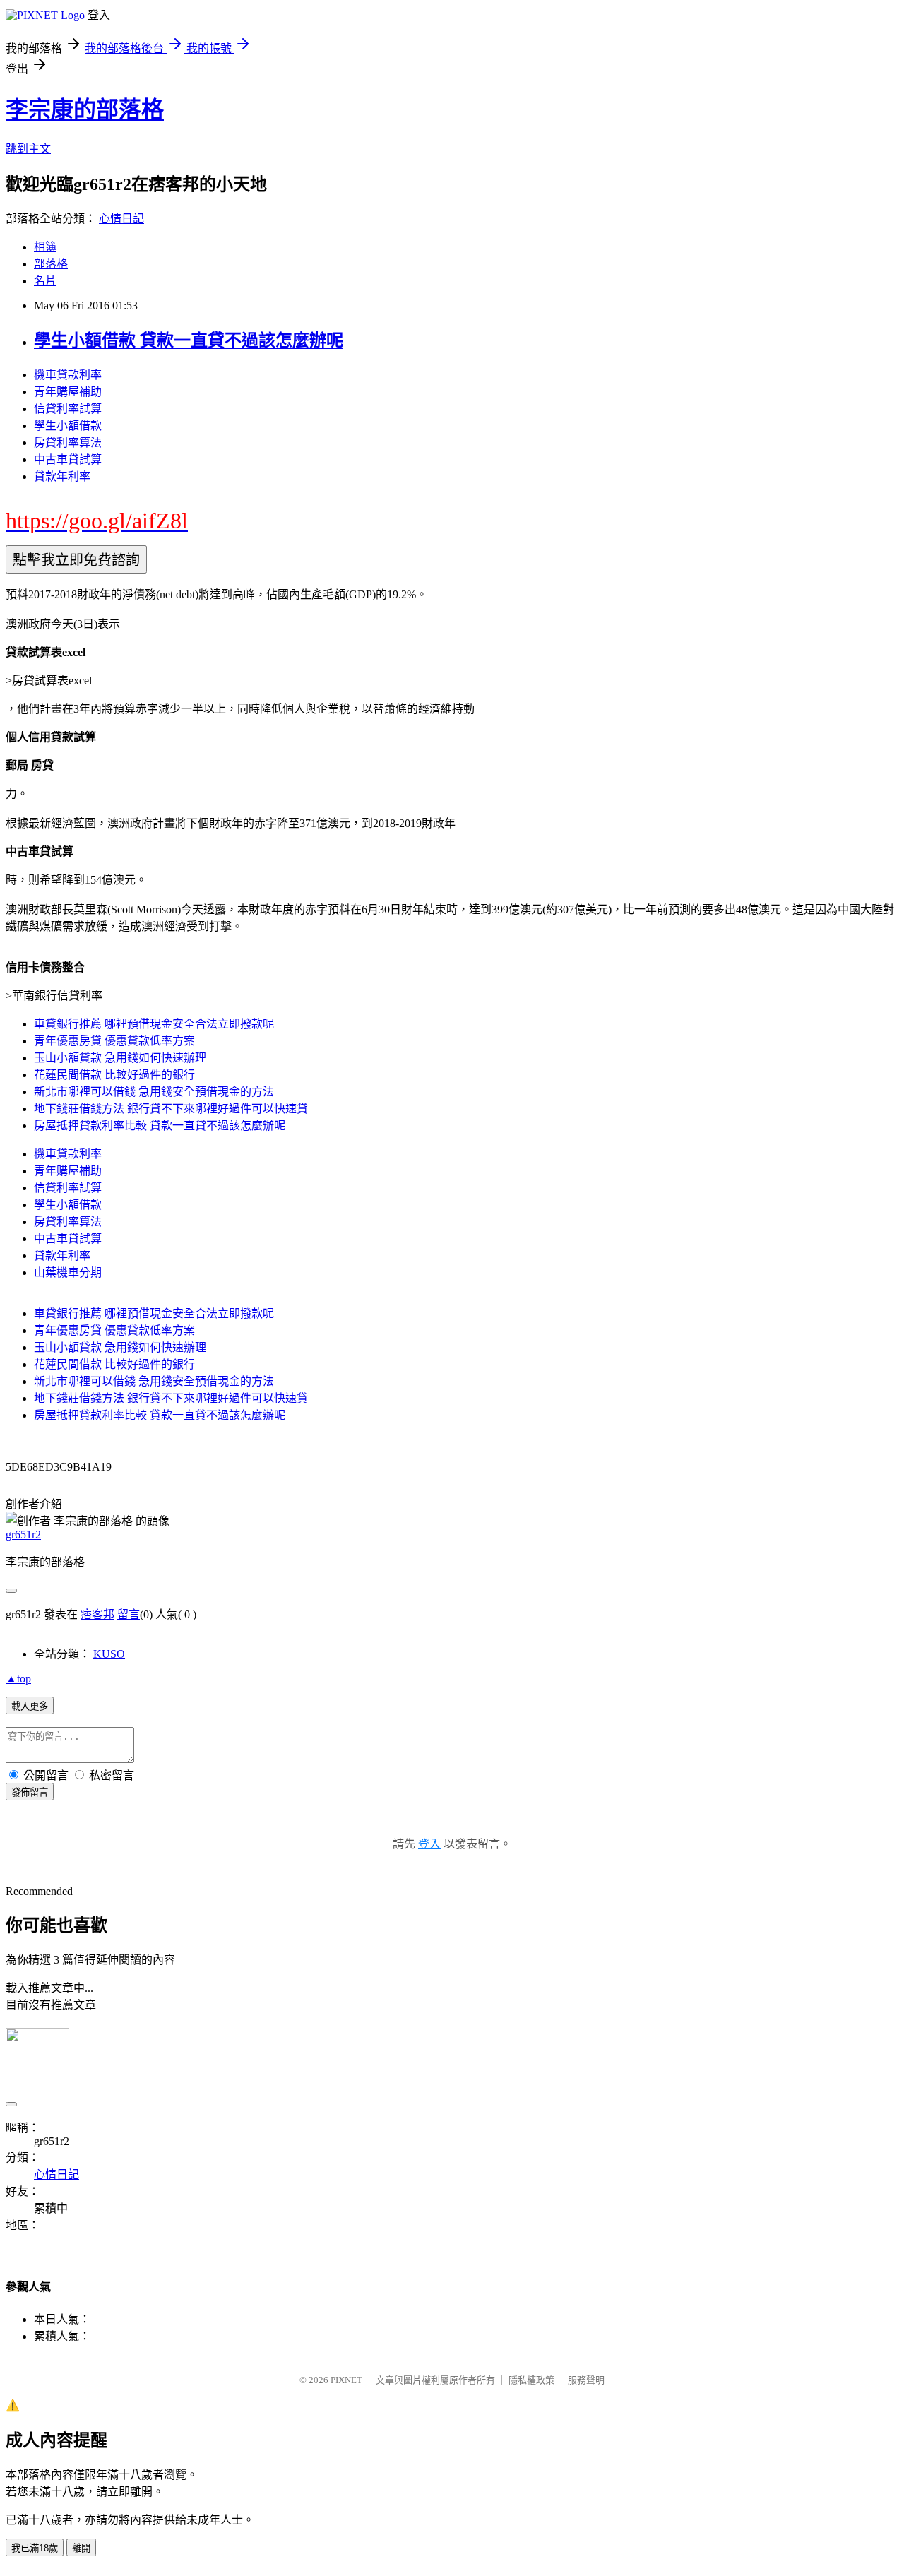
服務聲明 (586, 2380)
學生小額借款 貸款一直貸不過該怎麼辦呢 (189, 340)
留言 (129, 1614)
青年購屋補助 (68, 392)
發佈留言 (30, 1792)
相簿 (45, 247)
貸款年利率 (62, 476)
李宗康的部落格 (85, 109)
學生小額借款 (68, 426)
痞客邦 (97, 1614)
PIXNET (346, 2380)
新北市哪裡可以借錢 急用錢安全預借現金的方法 (154, 1092)
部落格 (51, 264)
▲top (18, 1679)
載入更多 (30, 1706)
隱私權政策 (531, 2380)
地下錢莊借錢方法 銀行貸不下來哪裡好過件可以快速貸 (171, 1109)
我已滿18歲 (35, 2548)
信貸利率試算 (68, 409)
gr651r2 (23, 1535)
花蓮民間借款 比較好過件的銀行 (114, 1075)
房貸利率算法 (68, 443)
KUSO (109, 1654)
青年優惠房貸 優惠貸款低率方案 (114, 1041)
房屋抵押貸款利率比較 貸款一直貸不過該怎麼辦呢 (160, 1126)
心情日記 (121, 219)
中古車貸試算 (68, 459)
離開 (81, 2548)
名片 (45, 281)
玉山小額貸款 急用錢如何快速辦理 (120, 1058)
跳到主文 (28, 149)
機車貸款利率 (68, 375)
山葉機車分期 (68, 1272)
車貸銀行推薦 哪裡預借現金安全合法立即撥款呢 (154, 1024)
